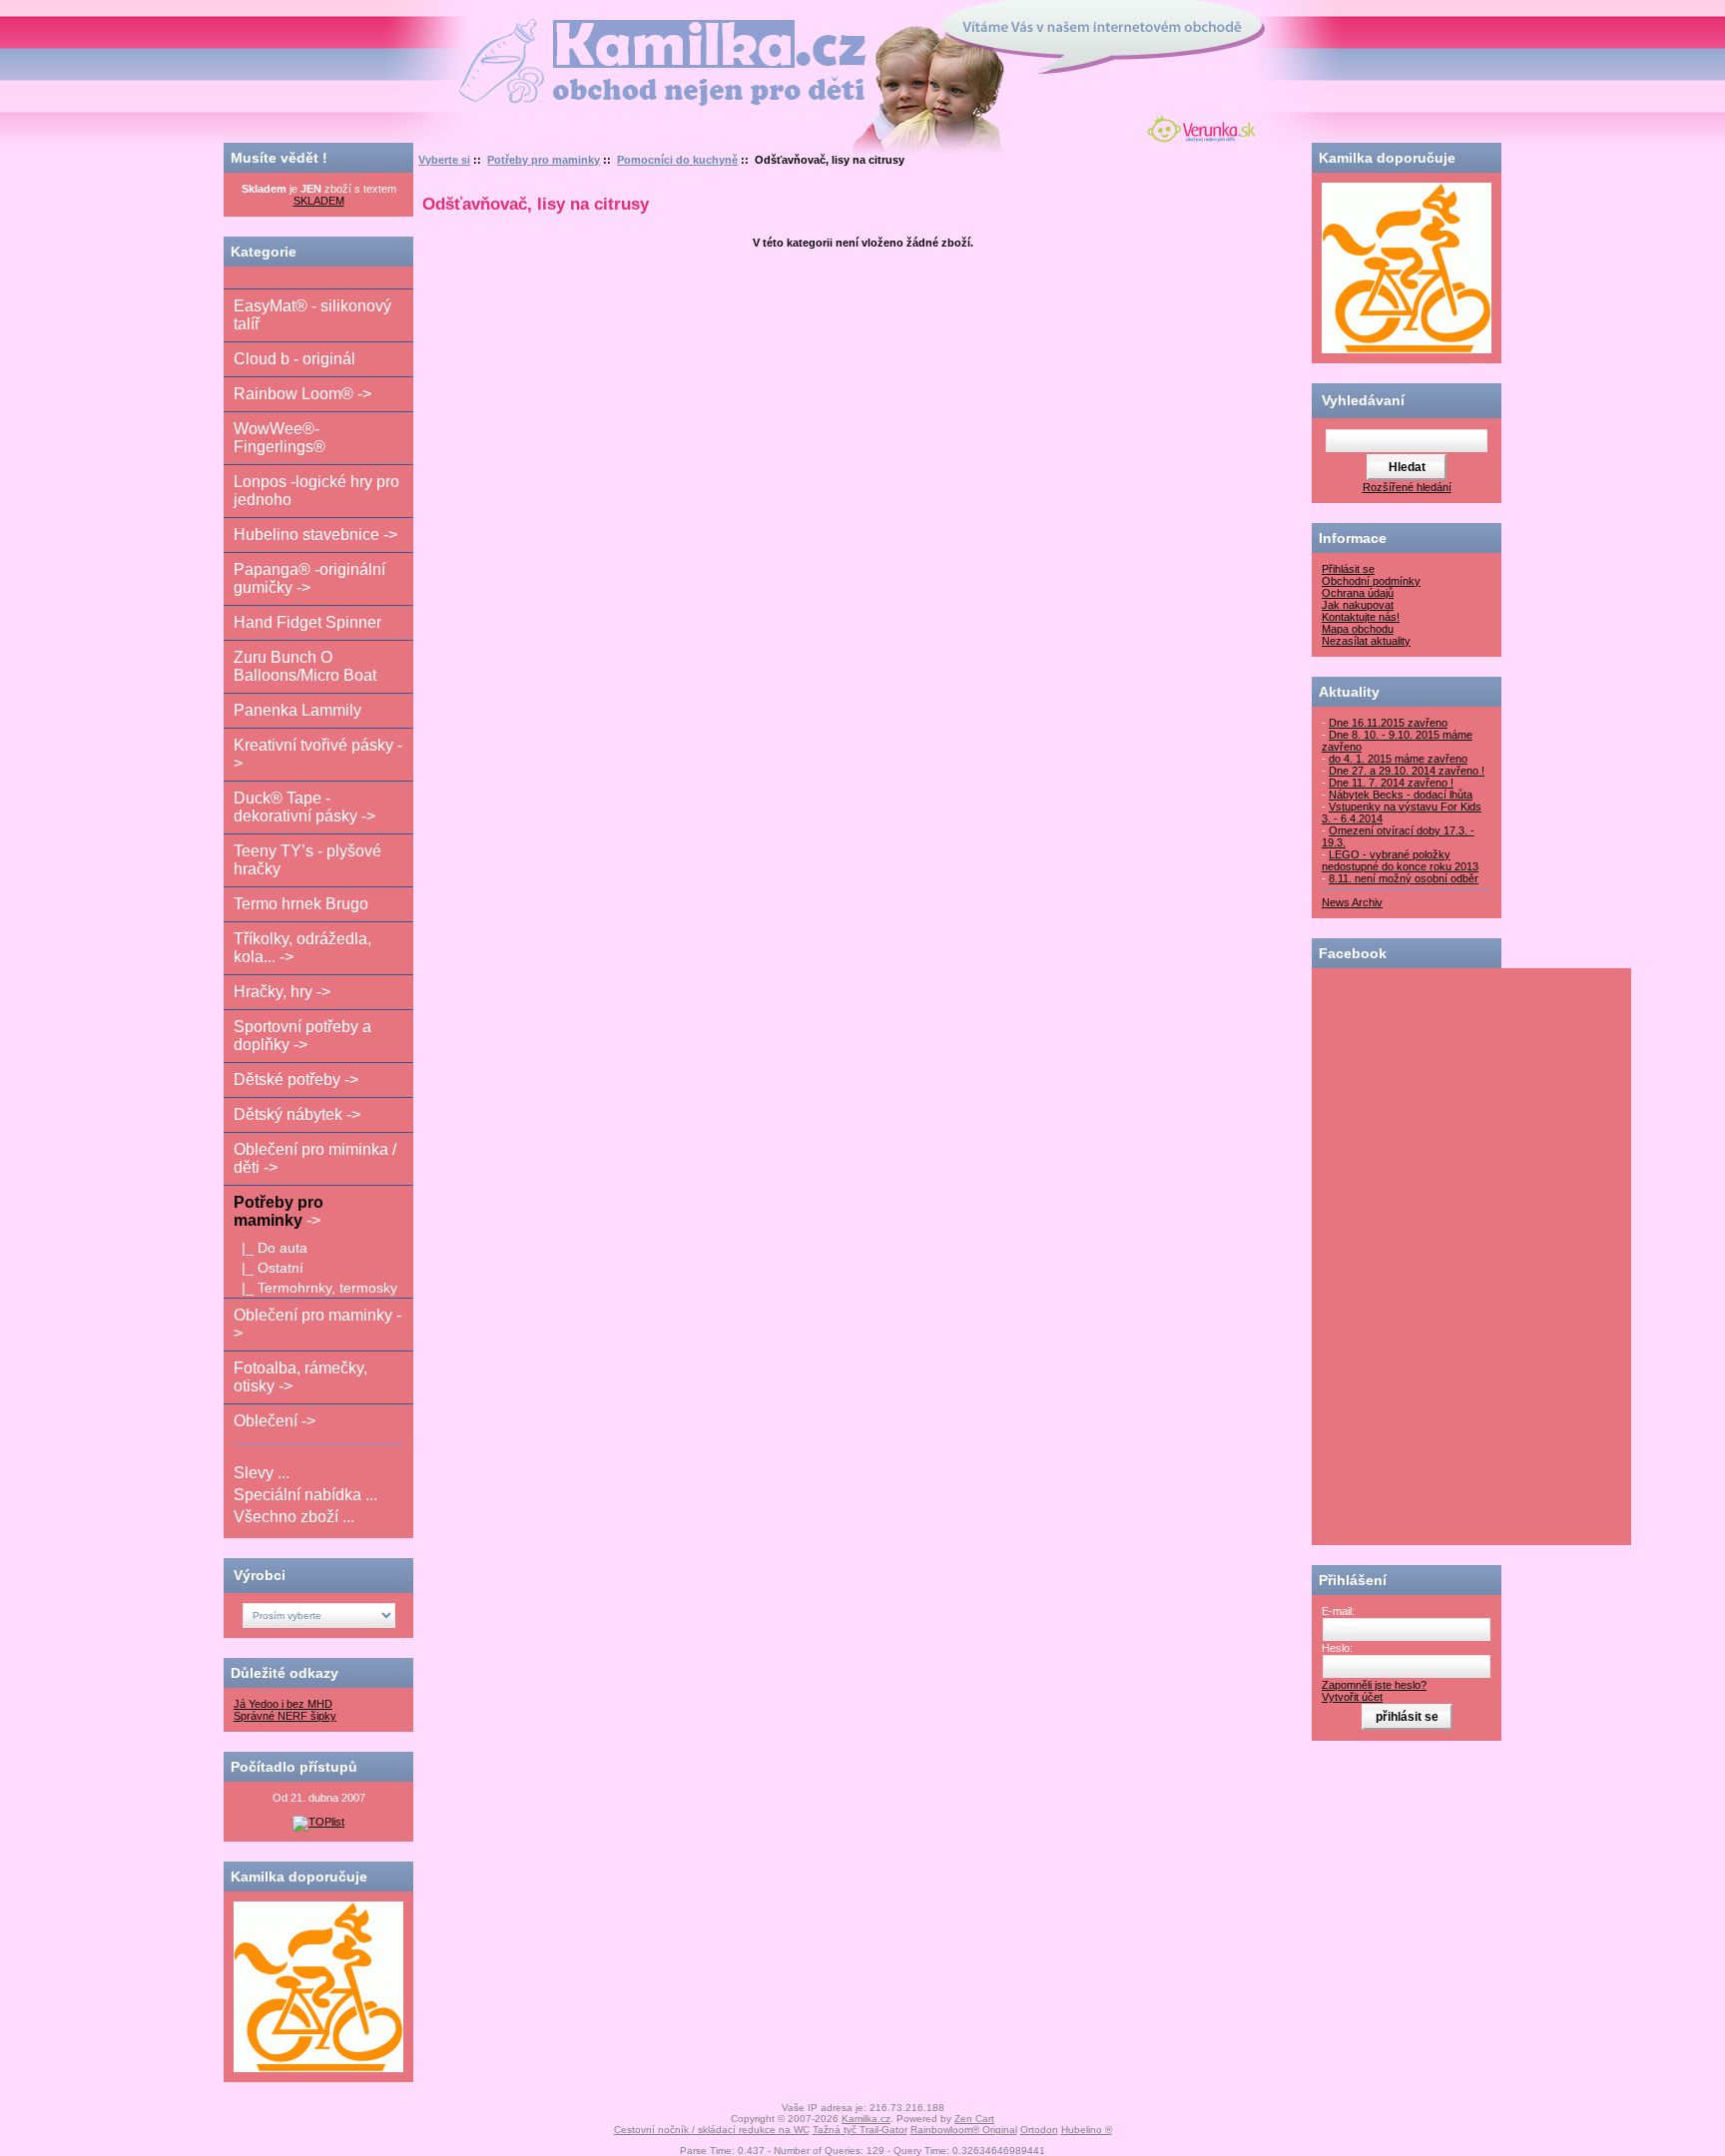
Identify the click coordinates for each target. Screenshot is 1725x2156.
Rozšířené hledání (1407, 487)
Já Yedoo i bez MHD (283, 1704)
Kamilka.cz (866, 2119)
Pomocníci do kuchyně (677, 160)
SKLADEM (319, 201)
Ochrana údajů (1358, 593)
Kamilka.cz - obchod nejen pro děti (586, 28)
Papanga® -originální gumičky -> (309, 578)
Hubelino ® (1087, 2130)
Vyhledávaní (1363, 400)
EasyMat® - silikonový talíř (312, 315)
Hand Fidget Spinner (307, 622)
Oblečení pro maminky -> (317, 1324)
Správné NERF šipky (285, 1716)
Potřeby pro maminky (544, 160)
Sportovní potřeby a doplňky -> (302, 1036)
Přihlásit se (1348, 569)
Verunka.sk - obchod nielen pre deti (1197, 127)
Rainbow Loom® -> (302, 394)
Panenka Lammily (297, 710)
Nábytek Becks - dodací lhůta (1401, 795)
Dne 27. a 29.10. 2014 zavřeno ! (1407, 771)
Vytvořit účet (1352, 1697)
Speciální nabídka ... (305, 1495)
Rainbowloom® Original (964, 2130)
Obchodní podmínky (1371, 581)
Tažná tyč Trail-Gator (860, 2130)
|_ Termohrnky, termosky (315, 1288)
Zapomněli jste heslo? (1374, 1685)
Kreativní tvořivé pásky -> (318, 754)
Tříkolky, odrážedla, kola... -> (302, 948)
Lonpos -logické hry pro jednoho (316, 491)
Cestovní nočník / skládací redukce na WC (712, 2130)
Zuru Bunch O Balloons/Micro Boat (305, 666)
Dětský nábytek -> (297, 1114)
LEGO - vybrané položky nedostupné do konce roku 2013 (1400, 860)
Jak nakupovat (1358, 605)
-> (279, 1211)
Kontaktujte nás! (1361, 617)
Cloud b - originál (294, 359)
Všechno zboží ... (294, 1517)
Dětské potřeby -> (296, 1079)
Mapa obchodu (1358, 629)
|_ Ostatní (269, 1268)
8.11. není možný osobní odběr (1404, 878)
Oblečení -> (275, 1421)
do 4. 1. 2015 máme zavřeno (1398, 759)
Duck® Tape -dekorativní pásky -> (304, 807)
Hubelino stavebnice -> (315, 535)
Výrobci (260, 1575)
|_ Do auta (271, 1248)
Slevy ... (262, 1473)
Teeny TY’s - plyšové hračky (307, 860)
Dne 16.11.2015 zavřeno (1388, 723)
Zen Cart (974, 2119)
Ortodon (1039, 2130)
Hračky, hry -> (282, 992)
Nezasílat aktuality (1366, 641)
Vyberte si (444, 160)
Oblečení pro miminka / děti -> (315, 1158)
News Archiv (1352, 902)
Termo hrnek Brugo (301, 904)
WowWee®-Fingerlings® (280, 438)
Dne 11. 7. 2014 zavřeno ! (1391, 783)
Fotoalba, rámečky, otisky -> (300, 1377)
